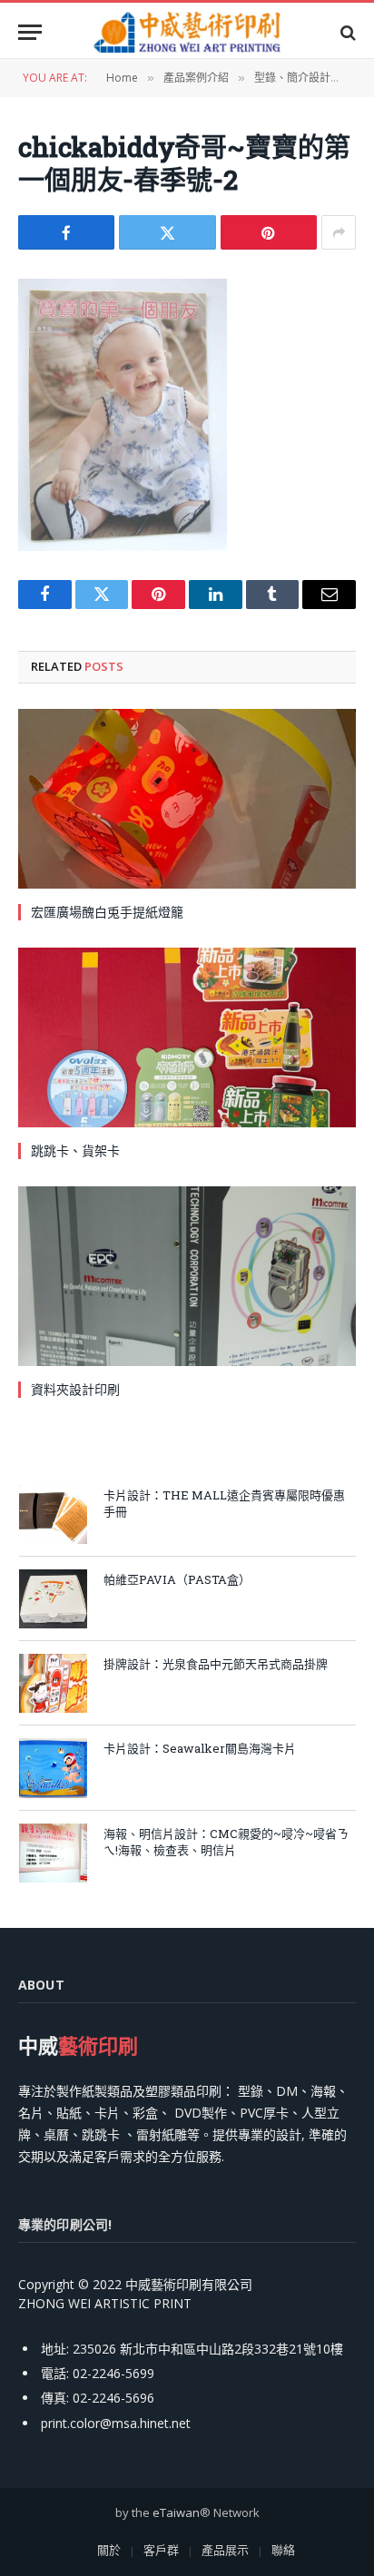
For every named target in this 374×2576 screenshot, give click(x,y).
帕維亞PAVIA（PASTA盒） (177, 1579)
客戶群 (161, 2550)
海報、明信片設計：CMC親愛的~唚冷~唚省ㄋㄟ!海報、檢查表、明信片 (226, 1842)
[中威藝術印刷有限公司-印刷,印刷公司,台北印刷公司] (187, 32)
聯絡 (283, 2550)
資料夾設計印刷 (75, 1389)
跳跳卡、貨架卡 (75, 1150)
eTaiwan (176, 2512)
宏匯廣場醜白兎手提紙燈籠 (107, 912)
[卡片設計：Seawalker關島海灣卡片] (53, 1768)
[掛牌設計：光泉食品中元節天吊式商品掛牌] (53, 1683)
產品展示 (225, 2550)
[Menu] (30, 32)
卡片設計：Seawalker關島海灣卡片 (200, 1748)
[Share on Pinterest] (269, 232)
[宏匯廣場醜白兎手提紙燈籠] (187, 799)
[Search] (346, 32)
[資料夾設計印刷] (187, 1276)
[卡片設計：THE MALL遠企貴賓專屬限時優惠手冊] (53, 1514)
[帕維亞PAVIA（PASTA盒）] (53, 1599)
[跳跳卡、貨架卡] (187, 1037)
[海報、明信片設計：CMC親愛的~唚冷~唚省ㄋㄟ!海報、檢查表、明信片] (53, 1853)
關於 (109, 2550)
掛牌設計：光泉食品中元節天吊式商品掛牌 (216, 1664)
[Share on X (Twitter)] (167, 232)
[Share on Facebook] (66, 232)
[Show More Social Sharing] (339, 232)
